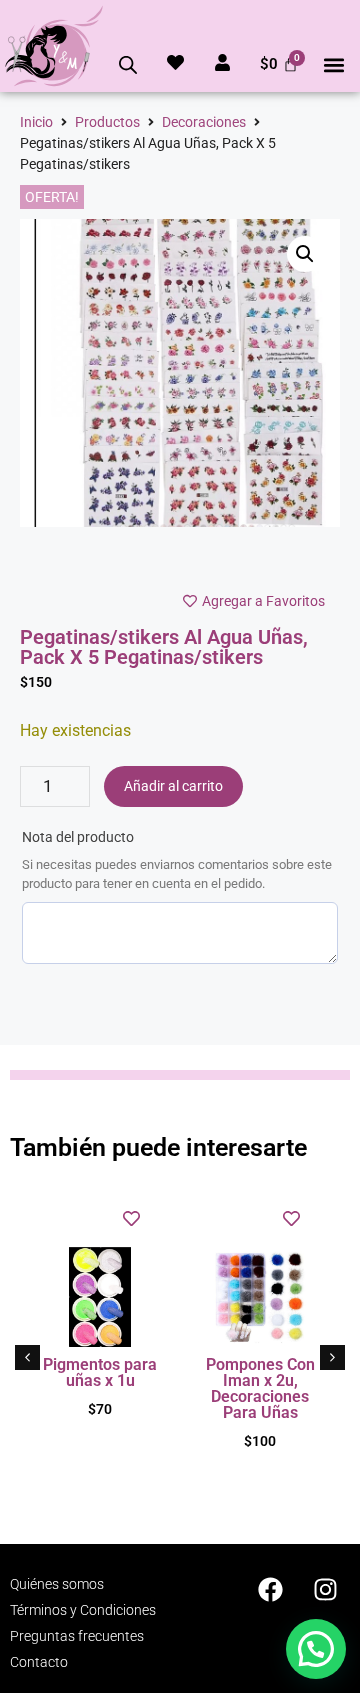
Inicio (36, 122)
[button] (333, 64)
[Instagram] (325, 1589)
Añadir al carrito (173, 786)
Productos (107, 122)
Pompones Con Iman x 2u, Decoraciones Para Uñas (260, 1388)
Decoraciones (204, 122)
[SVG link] (54, 46)
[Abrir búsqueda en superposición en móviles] (128, 65)
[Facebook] (270, 1589)
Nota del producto (78, 837)
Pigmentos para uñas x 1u (100, 1372)
